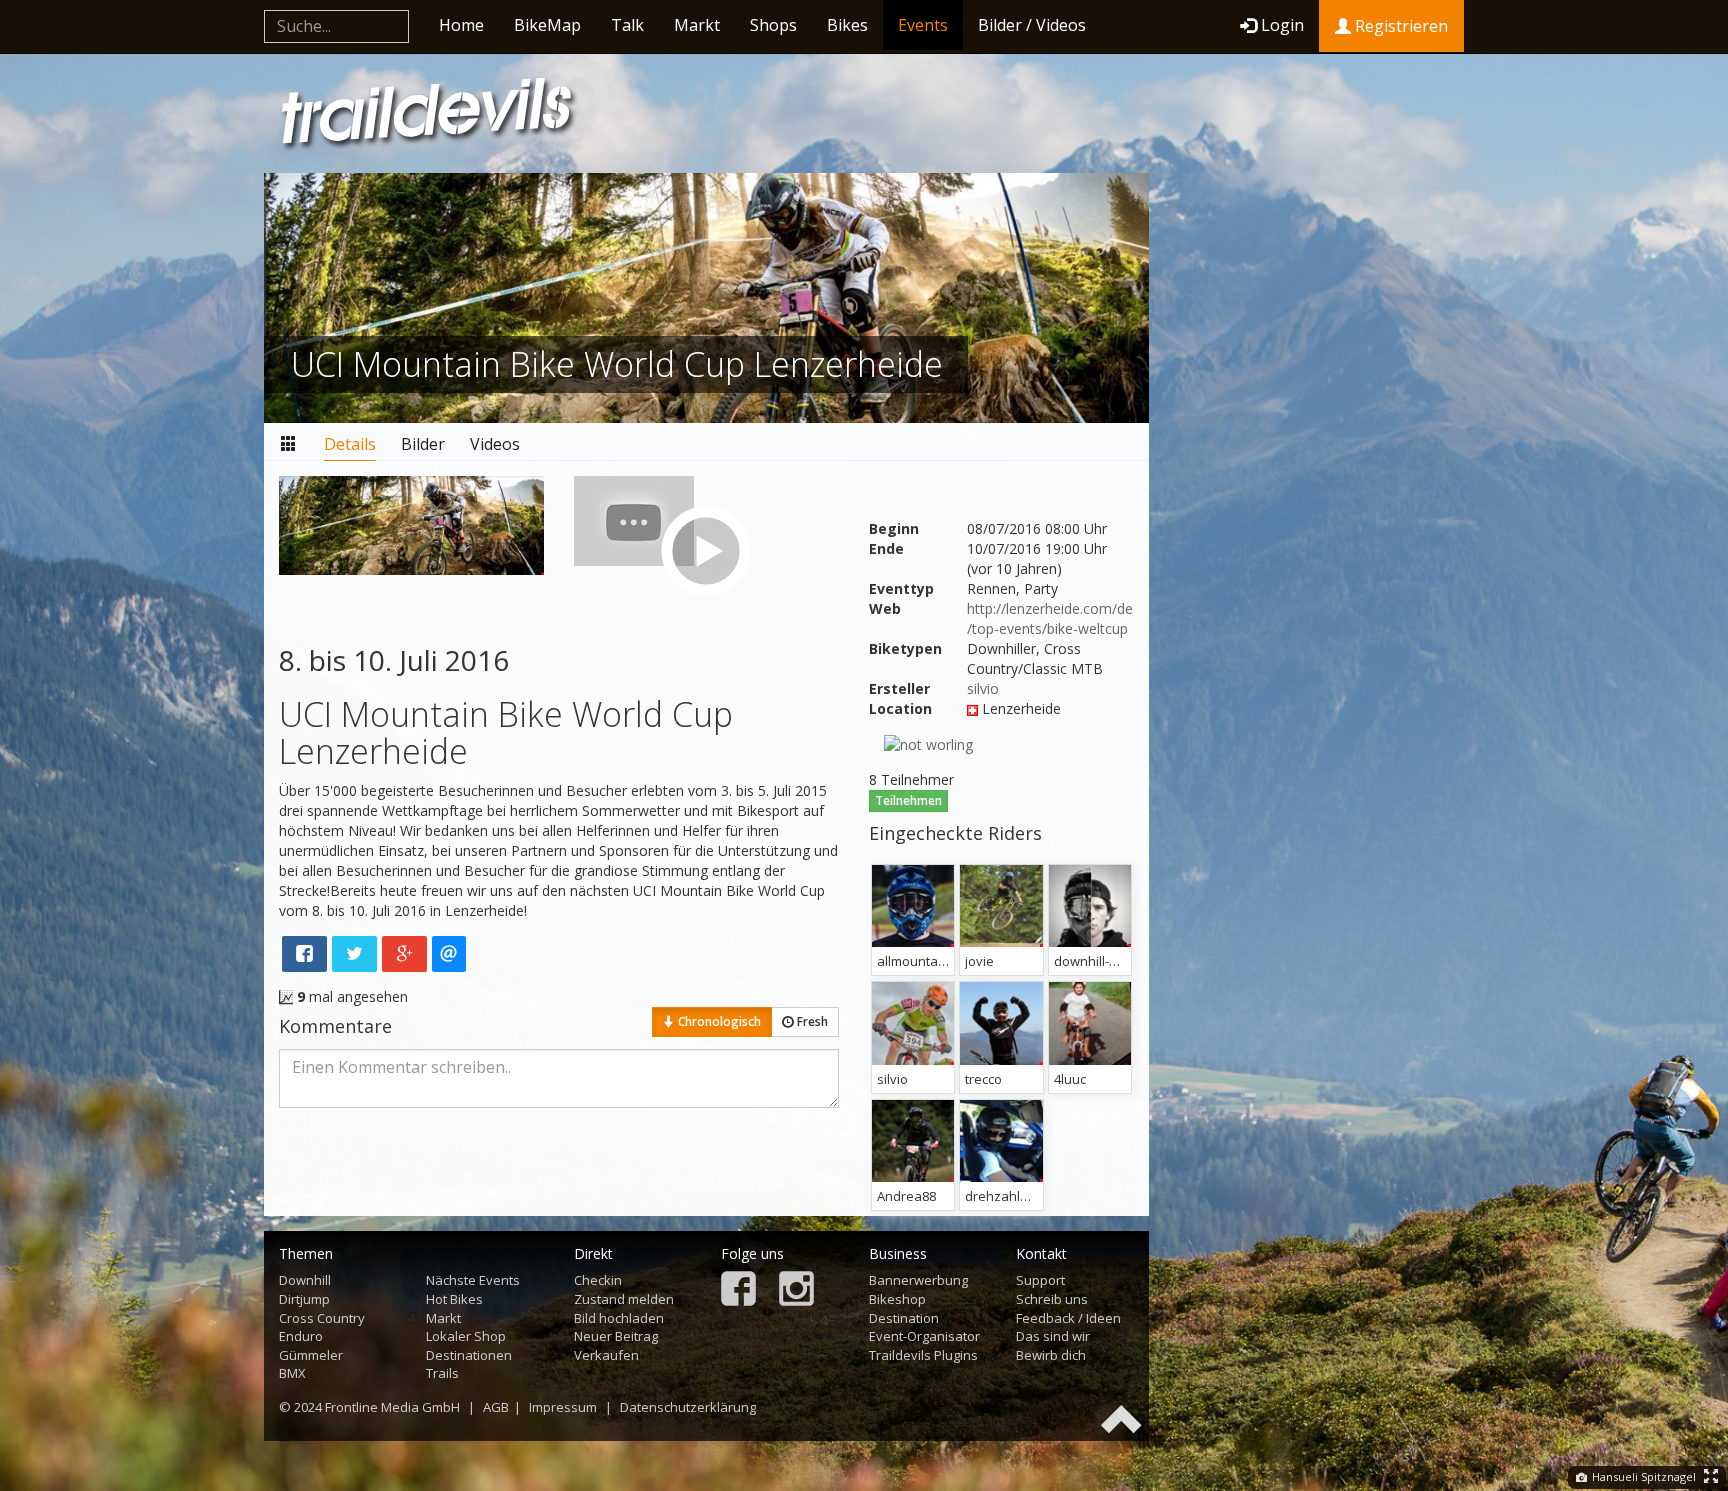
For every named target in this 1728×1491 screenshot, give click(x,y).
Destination (904, 1318)
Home (461, 25)
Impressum (563, 1407)
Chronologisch (718, 1021)
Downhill (305, 1280)
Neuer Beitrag (616, 1336)
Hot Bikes (454, 1299)
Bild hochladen (619, 1318)
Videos (495, 444)
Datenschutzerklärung (688, 1407)
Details (350, 444)
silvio (983, 688)
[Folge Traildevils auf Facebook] (738, 1290)
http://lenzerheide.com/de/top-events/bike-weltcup (1050, 618)
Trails (442, 1373)
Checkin (598, 1280)
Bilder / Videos (1032, 25)
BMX (292, 1373)
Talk (627, 25)
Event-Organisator (924, 1336)
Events (923, 25)
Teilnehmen (908, 800)
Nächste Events (473, 1280)
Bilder (423, 444)
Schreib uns (1052, 1299)
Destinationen (469, 1355)
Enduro (301, 1336)
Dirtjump (304, 1299)
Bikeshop (897, 1299)
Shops (773, 25)
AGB (496, 1407)
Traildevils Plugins (923, 1355)
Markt (697, 25)
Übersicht (289, 444)
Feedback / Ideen (1068, 1318)
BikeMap (547, 25)
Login (1282, 25)
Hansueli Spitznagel (1642, 1476)
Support (1040, 1280)
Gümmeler (311, 1355)
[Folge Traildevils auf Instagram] (796, 1290)
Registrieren (1399, 26)
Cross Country (322, 1318)
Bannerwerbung (918, 1280)
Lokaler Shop (466, 1336)
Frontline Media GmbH (392, 1407)
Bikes (847, 25)
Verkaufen (606, 1355)
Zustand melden (624, 1299)
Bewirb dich (1051, 1355)
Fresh (811, 1021)
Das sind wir (1053, 1336)
